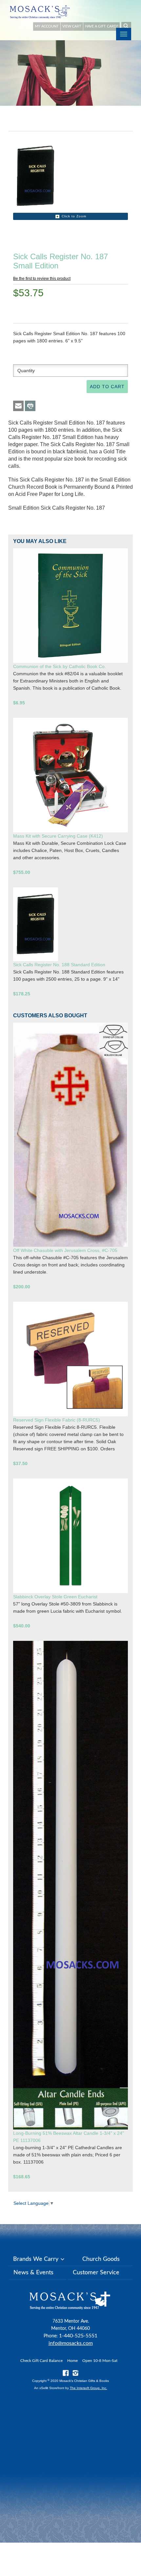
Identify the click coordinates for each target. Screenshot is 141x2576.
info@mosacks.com (71, 2343)
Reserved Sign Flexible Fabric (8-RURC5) (57, 1420)
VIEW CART (72, 26)
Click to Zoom (74, 216)
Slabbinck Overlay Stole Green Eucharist (55, 1597)
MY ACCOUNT (47, 26)
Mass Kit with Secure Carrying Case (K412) (58, 836)
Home (72, 2361)
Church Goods (101, 2259)
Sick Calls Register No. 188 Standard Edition (59, 965)
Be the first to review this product (42, 279)
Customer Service (96, 2273)
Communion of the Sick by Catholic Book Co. (60, 666)
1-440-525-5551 (78, 2336)
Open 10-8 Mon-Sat (100, 2361)
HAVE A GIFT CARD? (101, 26)
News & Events (33, 2273)
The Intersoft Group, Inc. (89, 2388)
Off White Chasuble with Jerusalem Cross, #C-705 (65, 1250)
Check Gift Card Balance (41, 2361)
